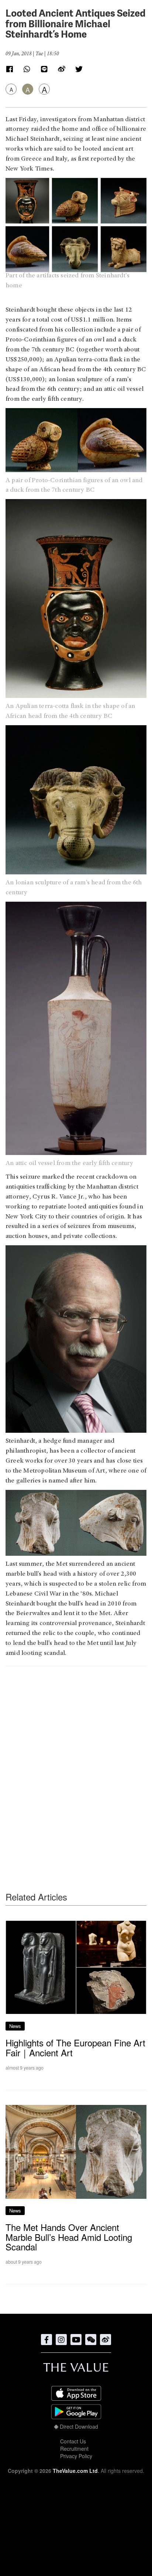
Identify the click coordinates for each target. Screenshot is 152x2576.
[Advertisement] (76, 1764)
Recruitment (74, 2449)
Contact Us (73, 2441)
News (15, 2026)
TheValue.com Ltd (75, 2471)
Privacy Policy (76, 2456)
